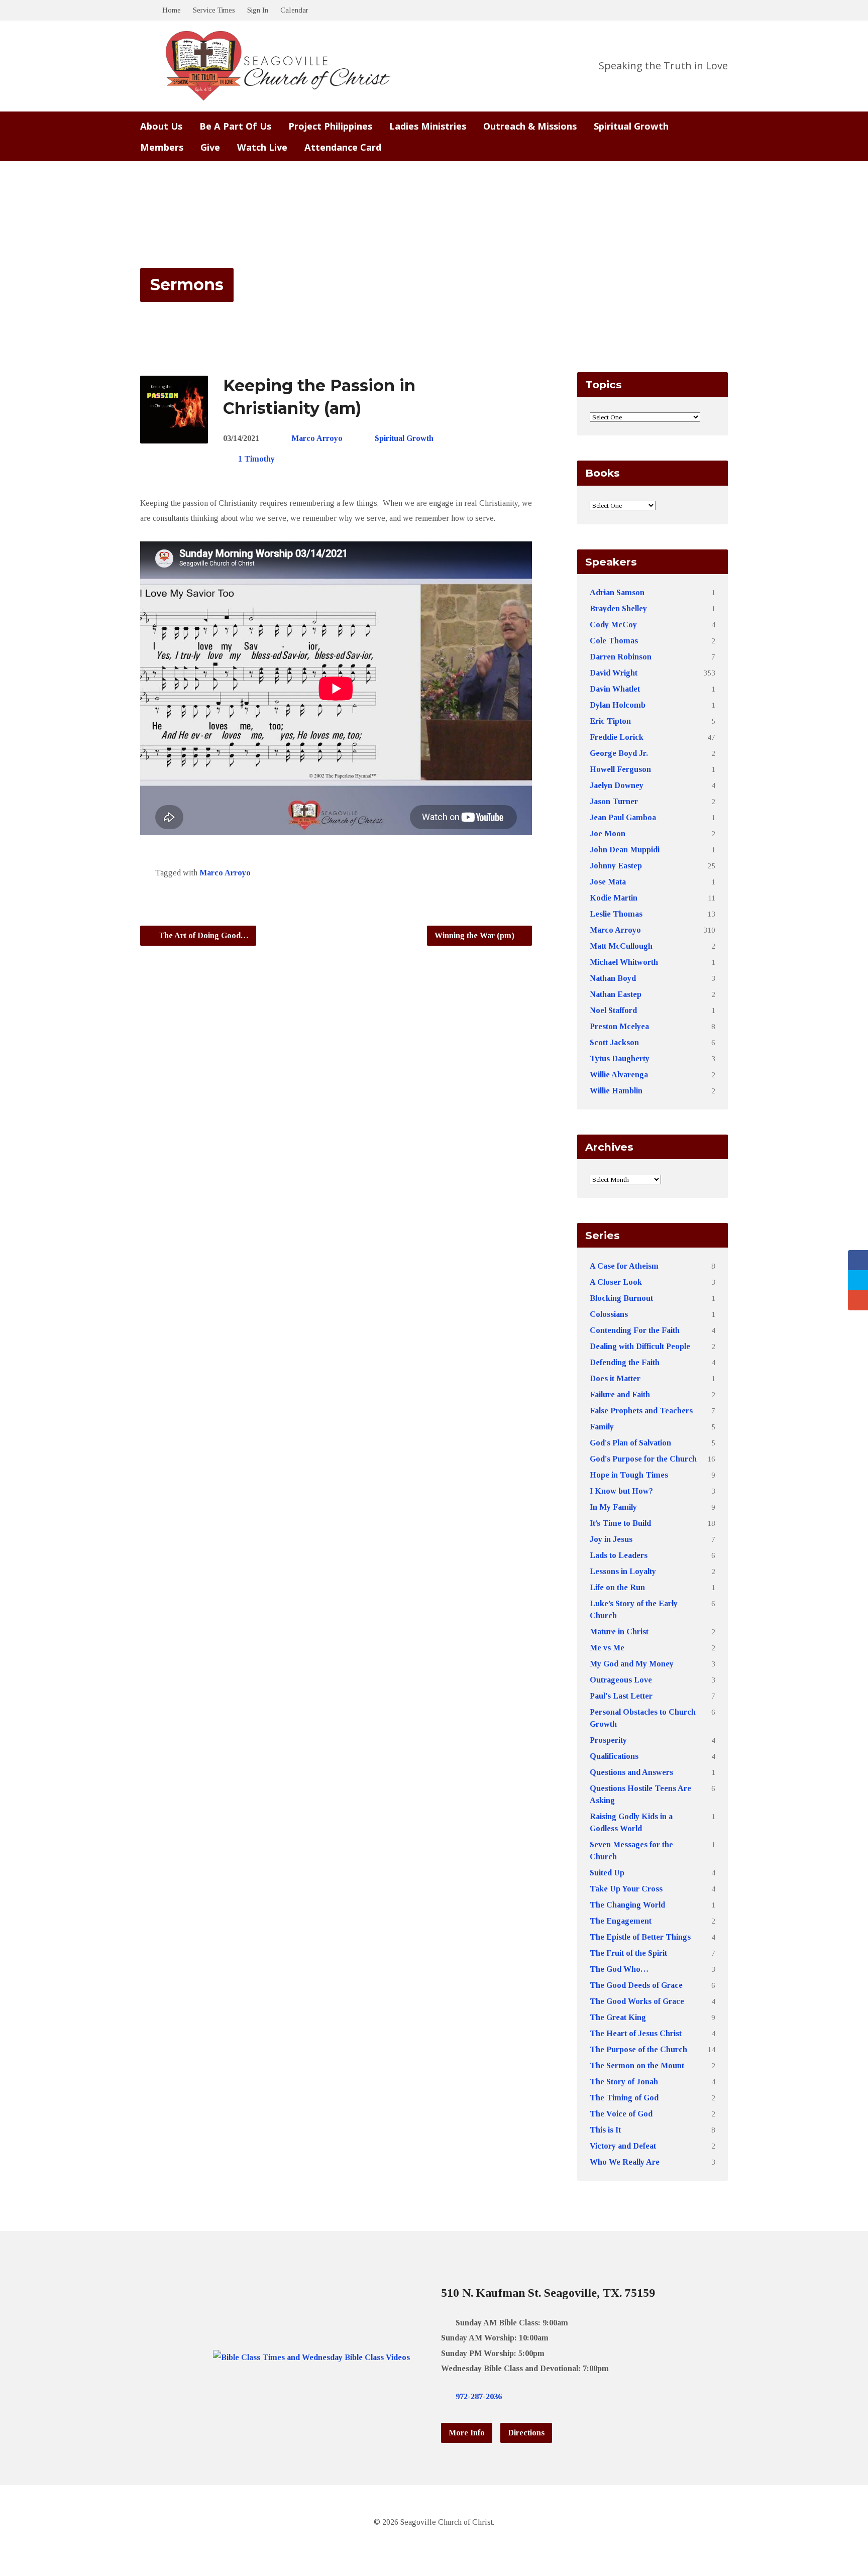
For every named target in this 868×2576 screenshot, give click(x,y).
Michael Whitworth (624, 962)
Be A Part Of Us (235, 126)
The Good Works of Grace (637, 2001)
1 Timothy (256, 459)
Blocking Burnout (621, 1298)
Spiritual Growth (631, 126)
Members (162, 147)
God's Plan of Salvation (630, 1443)
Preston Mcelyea (619, 1026)
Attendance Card (343, 147)
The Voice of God (621, 2114)
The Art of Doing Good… (202, 935)
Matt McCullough (621, 946)
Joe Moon (608, 833)
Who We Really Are (625, 2162)
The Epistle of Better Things (640, 1937)
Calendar (294, 10)
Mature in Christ (619, 1632)
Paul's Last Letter (621, 1696)
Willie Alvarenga (619, 1075)
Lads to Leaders (619, 1555)
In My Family (613, 1507)
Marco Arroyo (317, 438)
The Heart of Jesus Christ (636, 2033)
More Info (467, 2433)
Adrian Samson (617, 592)
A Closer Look (616, 1282)
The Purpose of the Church (638, 2049)
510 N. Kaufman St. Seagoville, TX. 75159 (548, 2293)
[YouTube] (554, 2396)
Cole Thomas (614, 641)
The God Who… (619, 1969)
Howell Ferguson (620, 769)
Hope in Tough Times (629, 1475)
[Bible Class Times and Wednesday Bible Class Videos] (311, 2357)
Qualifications (614, 1756)
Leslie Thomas (616, 914)
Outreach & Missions (530, 126)
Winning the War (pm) (475, 935)
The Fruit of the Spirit (628, 1953)
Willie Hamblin (616, 1091)
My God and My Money (632, 1664)
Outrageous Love (621, 1680)
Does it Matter (615, 1378)
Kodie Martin (614, 898)
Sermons (187, 285)
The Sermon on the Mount (637, 2065)
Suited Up (607, 1873)
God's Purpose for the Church (643, 1459)
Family (602, 1427)
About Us (161, 126)
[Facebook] (538, 2396)
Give (210, 147)
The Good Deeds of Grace (636, 1985)
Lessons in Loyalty (623, 1571)
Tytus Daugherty (620, 1058)
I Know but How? (621, 1491)
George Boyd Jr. (619, 753)
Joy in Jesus (611, 1539)
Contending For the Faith (635, 1330)
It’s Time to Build (620, 1523)
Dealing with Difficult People (640, 1346)
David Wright (614, 673)
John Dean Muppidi (625, 850)
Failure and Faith (620, 1394)
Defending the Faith (625, 1362)
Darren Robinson (621, 657)
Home (172, 10)
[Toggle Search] (144, 11)
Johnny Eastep (616, 866)
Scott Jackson (614, 1042)
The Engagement (621, 1921)
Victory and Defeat (623, 2146)
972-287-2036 (479, 2396)
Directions (526, 2433)
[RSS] (570, 2396)
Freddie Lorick (617, 737)
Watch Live (262, 147)
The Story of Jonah (624, 2082)
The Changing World (627, 1905)
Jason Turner (614, 801)
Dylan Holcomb (618, 705)
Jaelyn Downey (617, 785)
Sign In (258, 10)
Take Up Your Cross (626, 1889)
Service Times (214, 10)
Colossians (609, 1314)
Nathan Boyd (613, 978)
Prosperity (608, 1740)
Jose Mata (608, 882)
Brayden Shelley (618, 608)
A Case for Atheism (624, 1266)
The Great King (618, 2017)
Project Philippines (330, 126)
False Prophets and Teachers (641, 1411)
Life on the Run (617, 1587)
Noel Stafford (613, 1010)
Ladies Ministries (428, 126)
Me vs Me (607, 1648)
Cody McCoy (613, 625)
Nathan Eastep (616, 994)
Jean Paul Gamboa (623, 817)
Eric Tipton (610, 721)
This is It (605, 2130)
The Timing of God (624, 2098)
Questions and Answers (631, 1772)
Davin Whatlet (615, 689)
